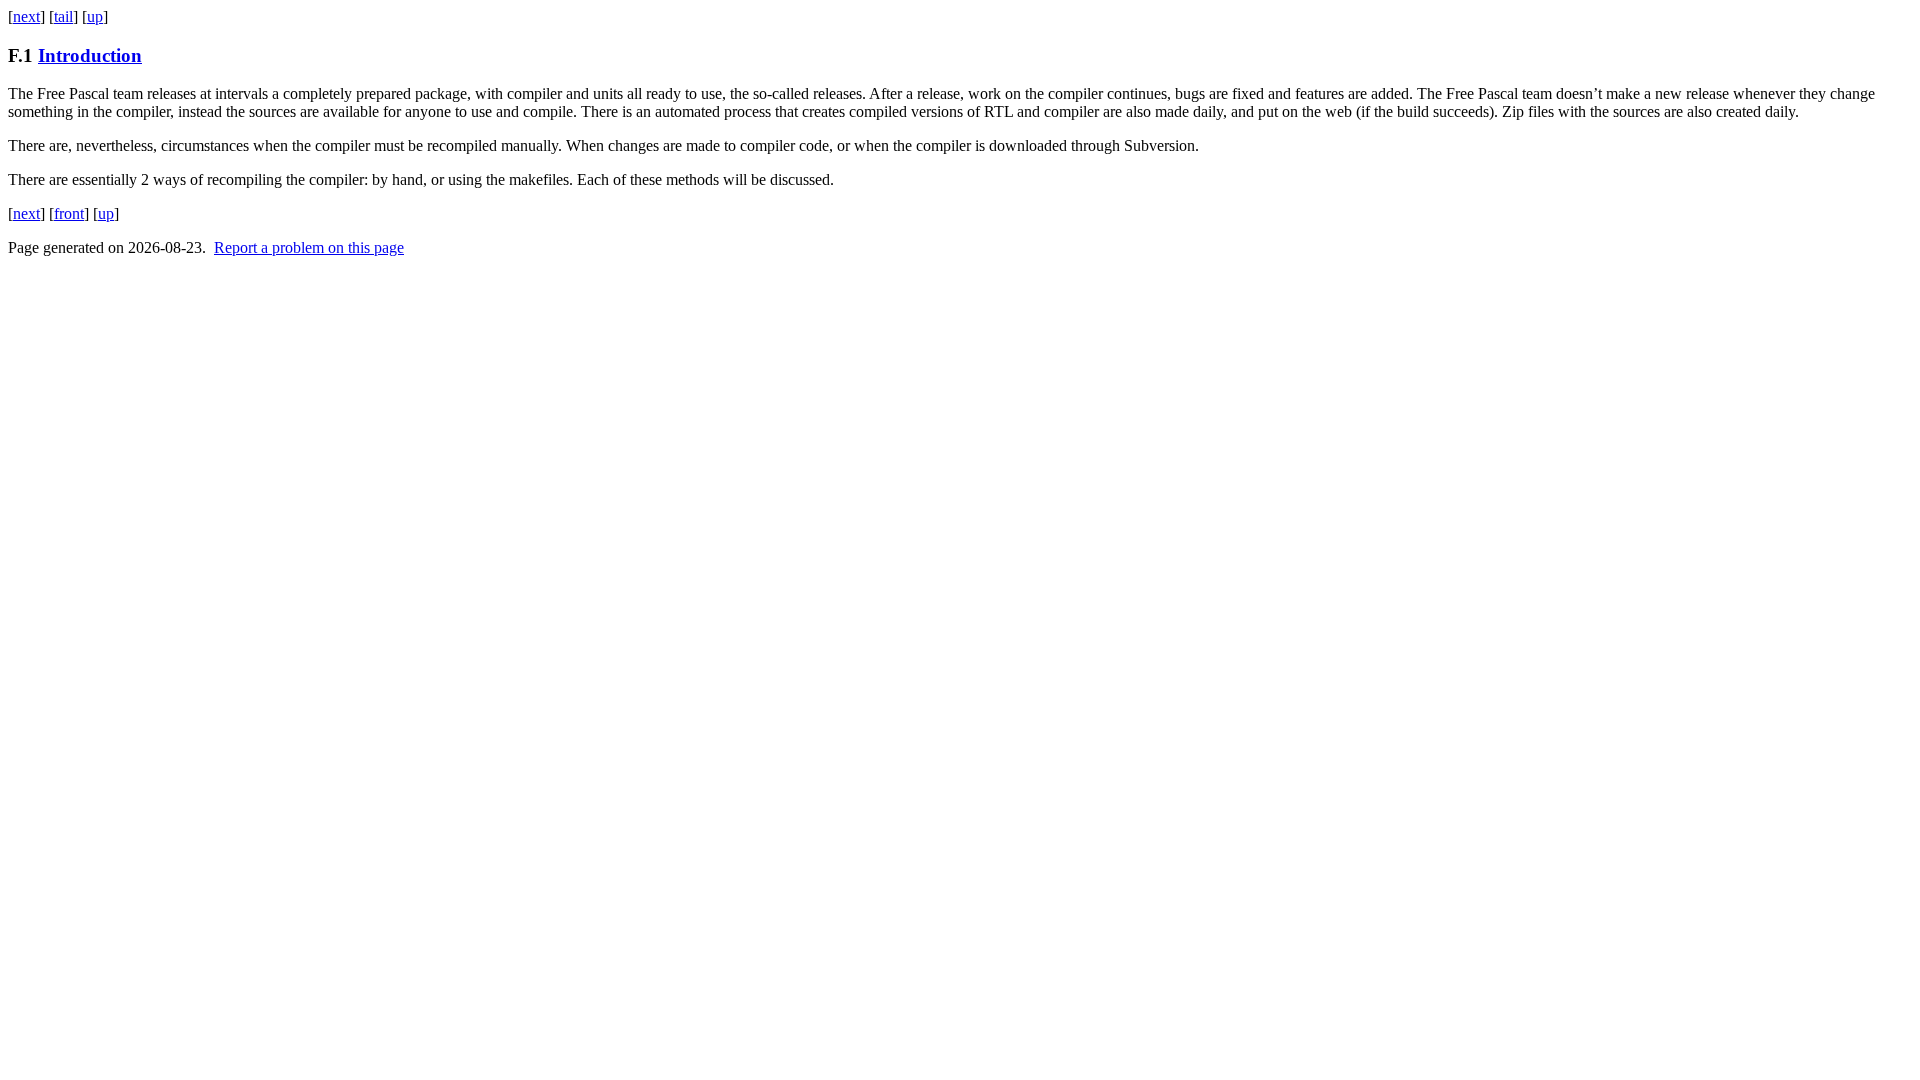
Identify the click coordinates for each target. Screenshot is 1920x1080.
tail (63, 16)
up (95, 16)
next (26, 16)
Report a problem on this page (309, 247)
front (69, 213)
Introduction (90, 55)
